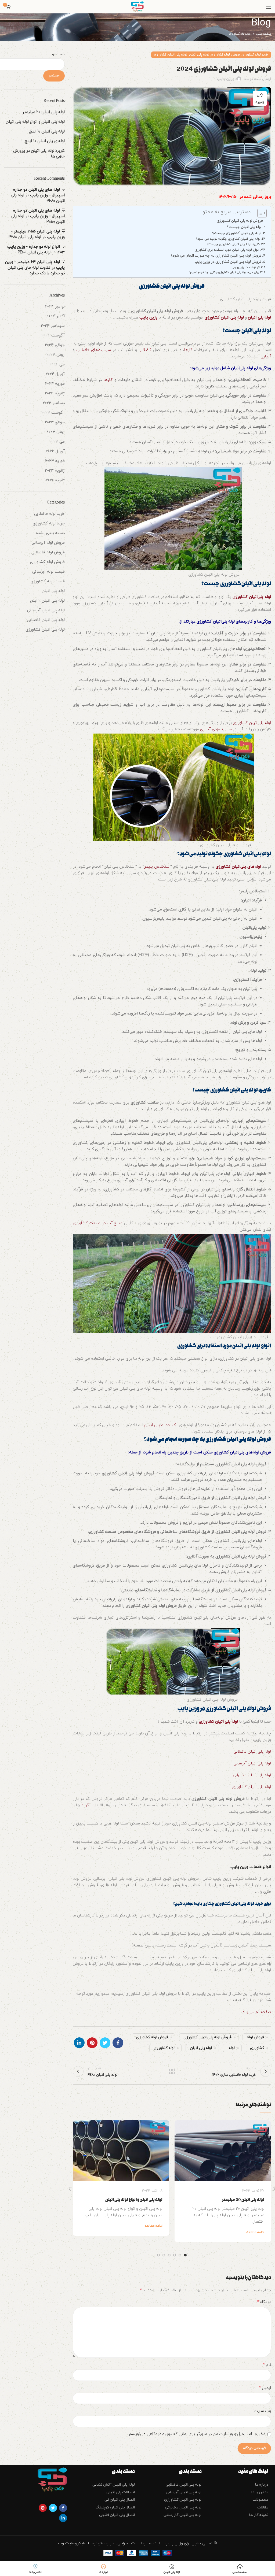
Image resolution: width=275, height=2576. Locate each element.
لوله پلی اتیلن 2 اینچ (47, 601)
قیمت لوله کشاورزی (48, 581)
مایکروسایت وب (73, 2543)
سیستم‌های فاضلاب (93, 350)
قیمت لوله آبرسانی (48, 572)
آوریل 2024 (55, 374)
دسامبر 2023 (54, 403)
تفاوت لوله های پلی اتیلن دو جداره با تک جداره (36, 271)
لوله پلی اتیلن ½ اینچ (47, 132)
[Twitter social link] (105, 2043)
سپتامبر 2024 (53, 326)
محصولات (260, 2500)
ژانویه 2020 (55, 480)
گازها (188, 350)
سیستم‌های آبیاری (216, 729)
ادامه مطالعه (255, 2232)
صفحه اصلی (264, 34)
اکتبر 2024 (56, 316)
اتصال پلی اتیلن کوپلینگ (115, 2507)
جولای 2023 (55, 422)
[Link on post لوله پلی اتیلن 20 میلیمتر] (223, 2151)
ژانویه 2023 (55, 471)
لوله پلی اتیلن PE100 (34, 252)
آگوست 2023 (53, 413)
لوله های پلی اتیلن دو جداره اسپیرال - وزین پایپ (39, 193)
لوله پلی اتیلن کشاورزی (171, 55)
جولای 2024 (55, 345)
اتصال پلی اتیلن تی (120, 2500)
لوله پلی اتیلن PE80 (25, 237)
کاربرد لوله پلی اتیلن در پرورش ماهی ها (39, 154)
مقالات (263, 2507)
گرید (85, 1805)
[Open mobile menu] (268, 7)
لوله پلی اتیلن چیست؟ (244, 227)
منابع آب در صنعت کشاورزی (98, 1223)
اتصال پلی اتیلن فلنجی (117, 2515)
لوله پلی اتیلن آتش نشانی (114, 2485)
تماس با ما (260, 2492)
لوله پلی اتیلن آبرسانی (252, 1763)
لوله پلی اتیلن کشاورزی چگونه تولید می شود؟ (228, 239)
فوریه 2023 (55, 461)
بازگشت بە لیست (172, 2071)
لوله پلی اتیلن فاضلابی (252, 1752)
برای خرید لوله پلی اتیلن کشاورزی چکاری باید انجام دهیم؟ (224, 272)
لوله (232, 2048)
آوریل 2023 (55, 451)
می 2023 (57, 442)
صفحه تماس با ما (256, 2012)
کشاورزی (257, 2048)
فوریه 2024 (55, 384)
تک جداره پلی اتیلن (161, 1425)
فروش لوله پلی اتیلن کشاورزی (240, 221)
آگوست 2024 (53, 336)
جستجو (58, 54)
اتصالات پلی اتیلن (121, 2492)
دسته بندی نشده (50, 533)
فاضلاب (145, 350)
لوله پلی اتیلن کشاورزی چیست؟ (237, 233)
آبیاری (266, 356)
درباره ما (262, 2485)
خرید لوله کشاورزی (240, 34)
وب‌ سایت (262, 2411)
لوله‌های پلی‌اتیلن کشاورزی (238, 867)
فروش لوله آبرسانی (48, 543)
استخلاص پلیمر (157, 867)
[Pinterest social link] (92, 2043)
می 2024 (57, 364)
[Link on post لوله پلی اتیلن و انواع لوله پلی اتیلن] (121, 2151)
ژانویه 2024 (55, 393)
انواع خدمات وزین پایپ (246, 267)
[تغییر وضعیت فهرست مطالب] (259, 213)
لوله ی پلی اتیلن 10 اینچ (45, 141)
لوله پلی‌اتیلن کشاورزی (216, 622)
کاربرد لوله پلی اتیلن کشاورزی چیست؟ (233, 244)
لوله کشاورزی (164, 2048)
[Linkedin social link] (79, 2043)
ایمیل (265, 2388)
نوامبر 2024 (55, 307)
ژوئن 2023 (56, 432)
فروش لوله (255, 2037)
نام (267, 2365)
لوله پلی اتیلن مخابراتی (252, 1775)
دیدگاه (264, 2302)
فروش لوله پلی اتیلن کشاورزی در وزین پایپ (228, 262)
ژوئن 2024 (56, 355)
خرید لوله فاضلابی (49, 514)
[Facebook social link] (118, 2043)
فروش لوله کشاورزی (225, 55)
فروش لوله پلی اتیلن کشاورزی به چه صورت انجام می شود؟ (216, 256)
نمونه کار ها (259, 2515)
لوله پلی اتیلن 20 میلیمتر (243, 2200)
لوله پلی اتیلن (199, 55)
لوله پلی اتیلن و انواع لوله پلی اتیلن (134, 2200)
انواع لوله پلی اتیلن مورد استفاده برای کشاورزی (227, 250)
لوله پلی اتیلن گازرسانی (183, 2515)
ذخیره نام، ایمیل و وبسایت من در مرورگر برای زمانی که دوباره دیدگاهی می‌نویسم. (197, 2434)
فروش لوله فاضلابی (48, 552)
